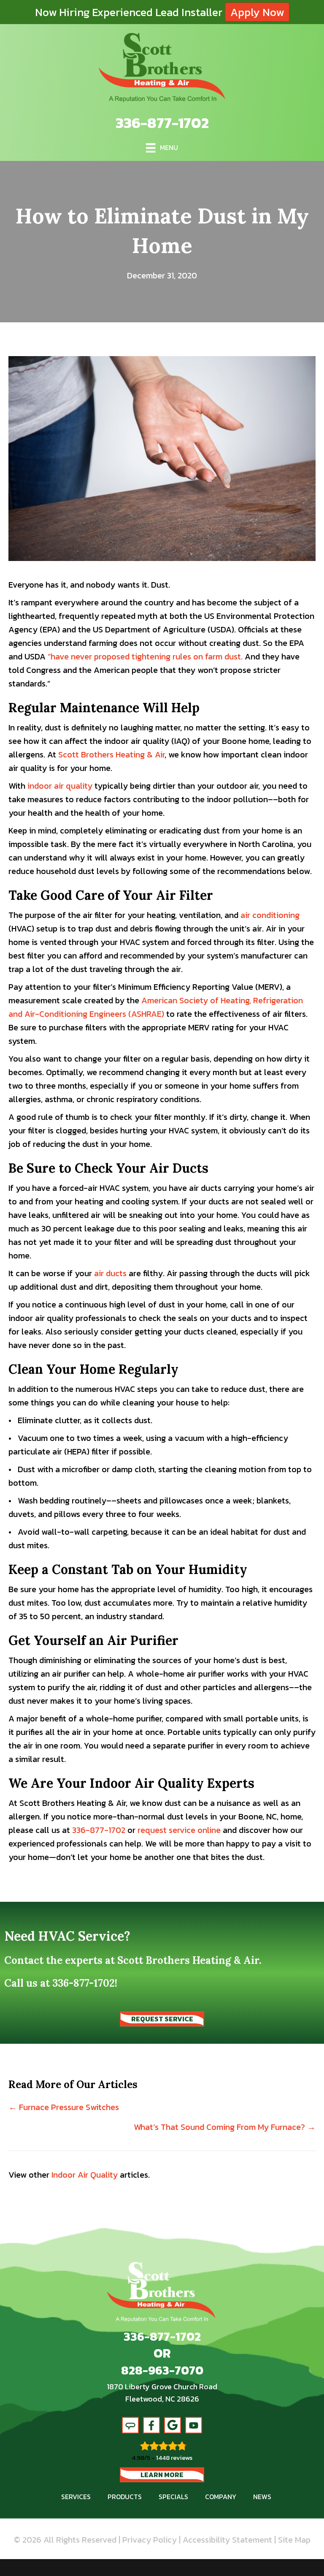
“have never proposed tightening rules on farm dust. (145, 656)
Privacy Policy (150, 2540)
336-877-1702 (162, 123)
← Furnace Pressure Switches (64, 2107)
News (262, 2497)
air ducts (110, 1273)
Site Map (294, 2540)
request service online (179, 1830)
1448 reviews (174, 2458)
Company (221, 2497)
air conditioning (270, 915)
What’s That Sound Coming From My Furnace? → (225, 2127)
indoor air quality (60, 786)
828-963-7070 (162, 2370)
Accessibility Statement (227, 2540)
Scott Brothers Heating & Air (111, 754)
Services (76, 2497)
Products (125, 2497)
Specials (173, 2497)
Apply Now (257, 12)
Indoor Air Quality (85, 2175)
